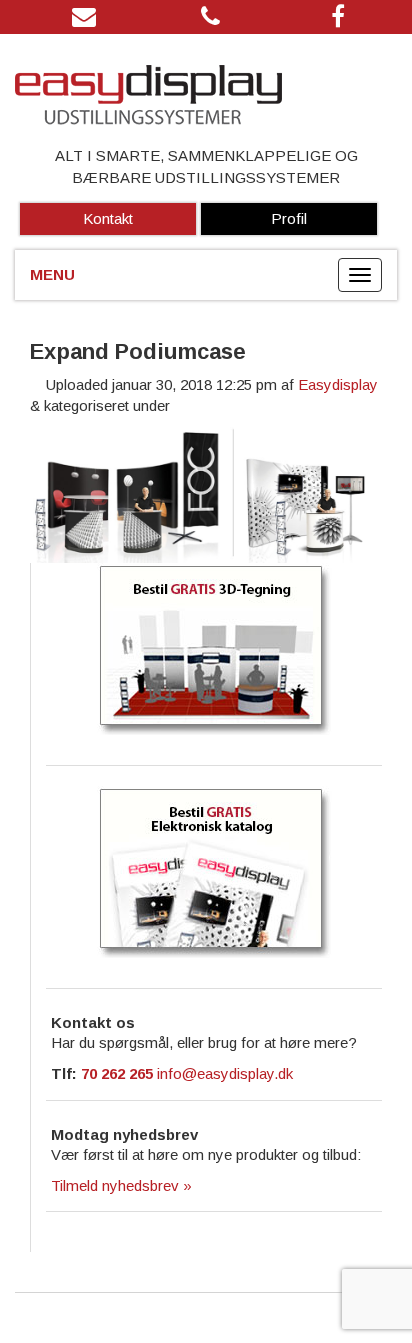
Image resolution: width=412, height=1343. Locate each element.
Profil (289, 218)
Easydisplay (338, 384)
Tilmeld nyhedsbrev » (121, 1185)
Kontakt (108, 218)
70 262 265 (117, 1073)
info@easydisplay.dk (225, 1073)
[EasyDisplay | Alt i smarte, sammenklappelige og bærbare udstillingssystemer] (206, 97)
